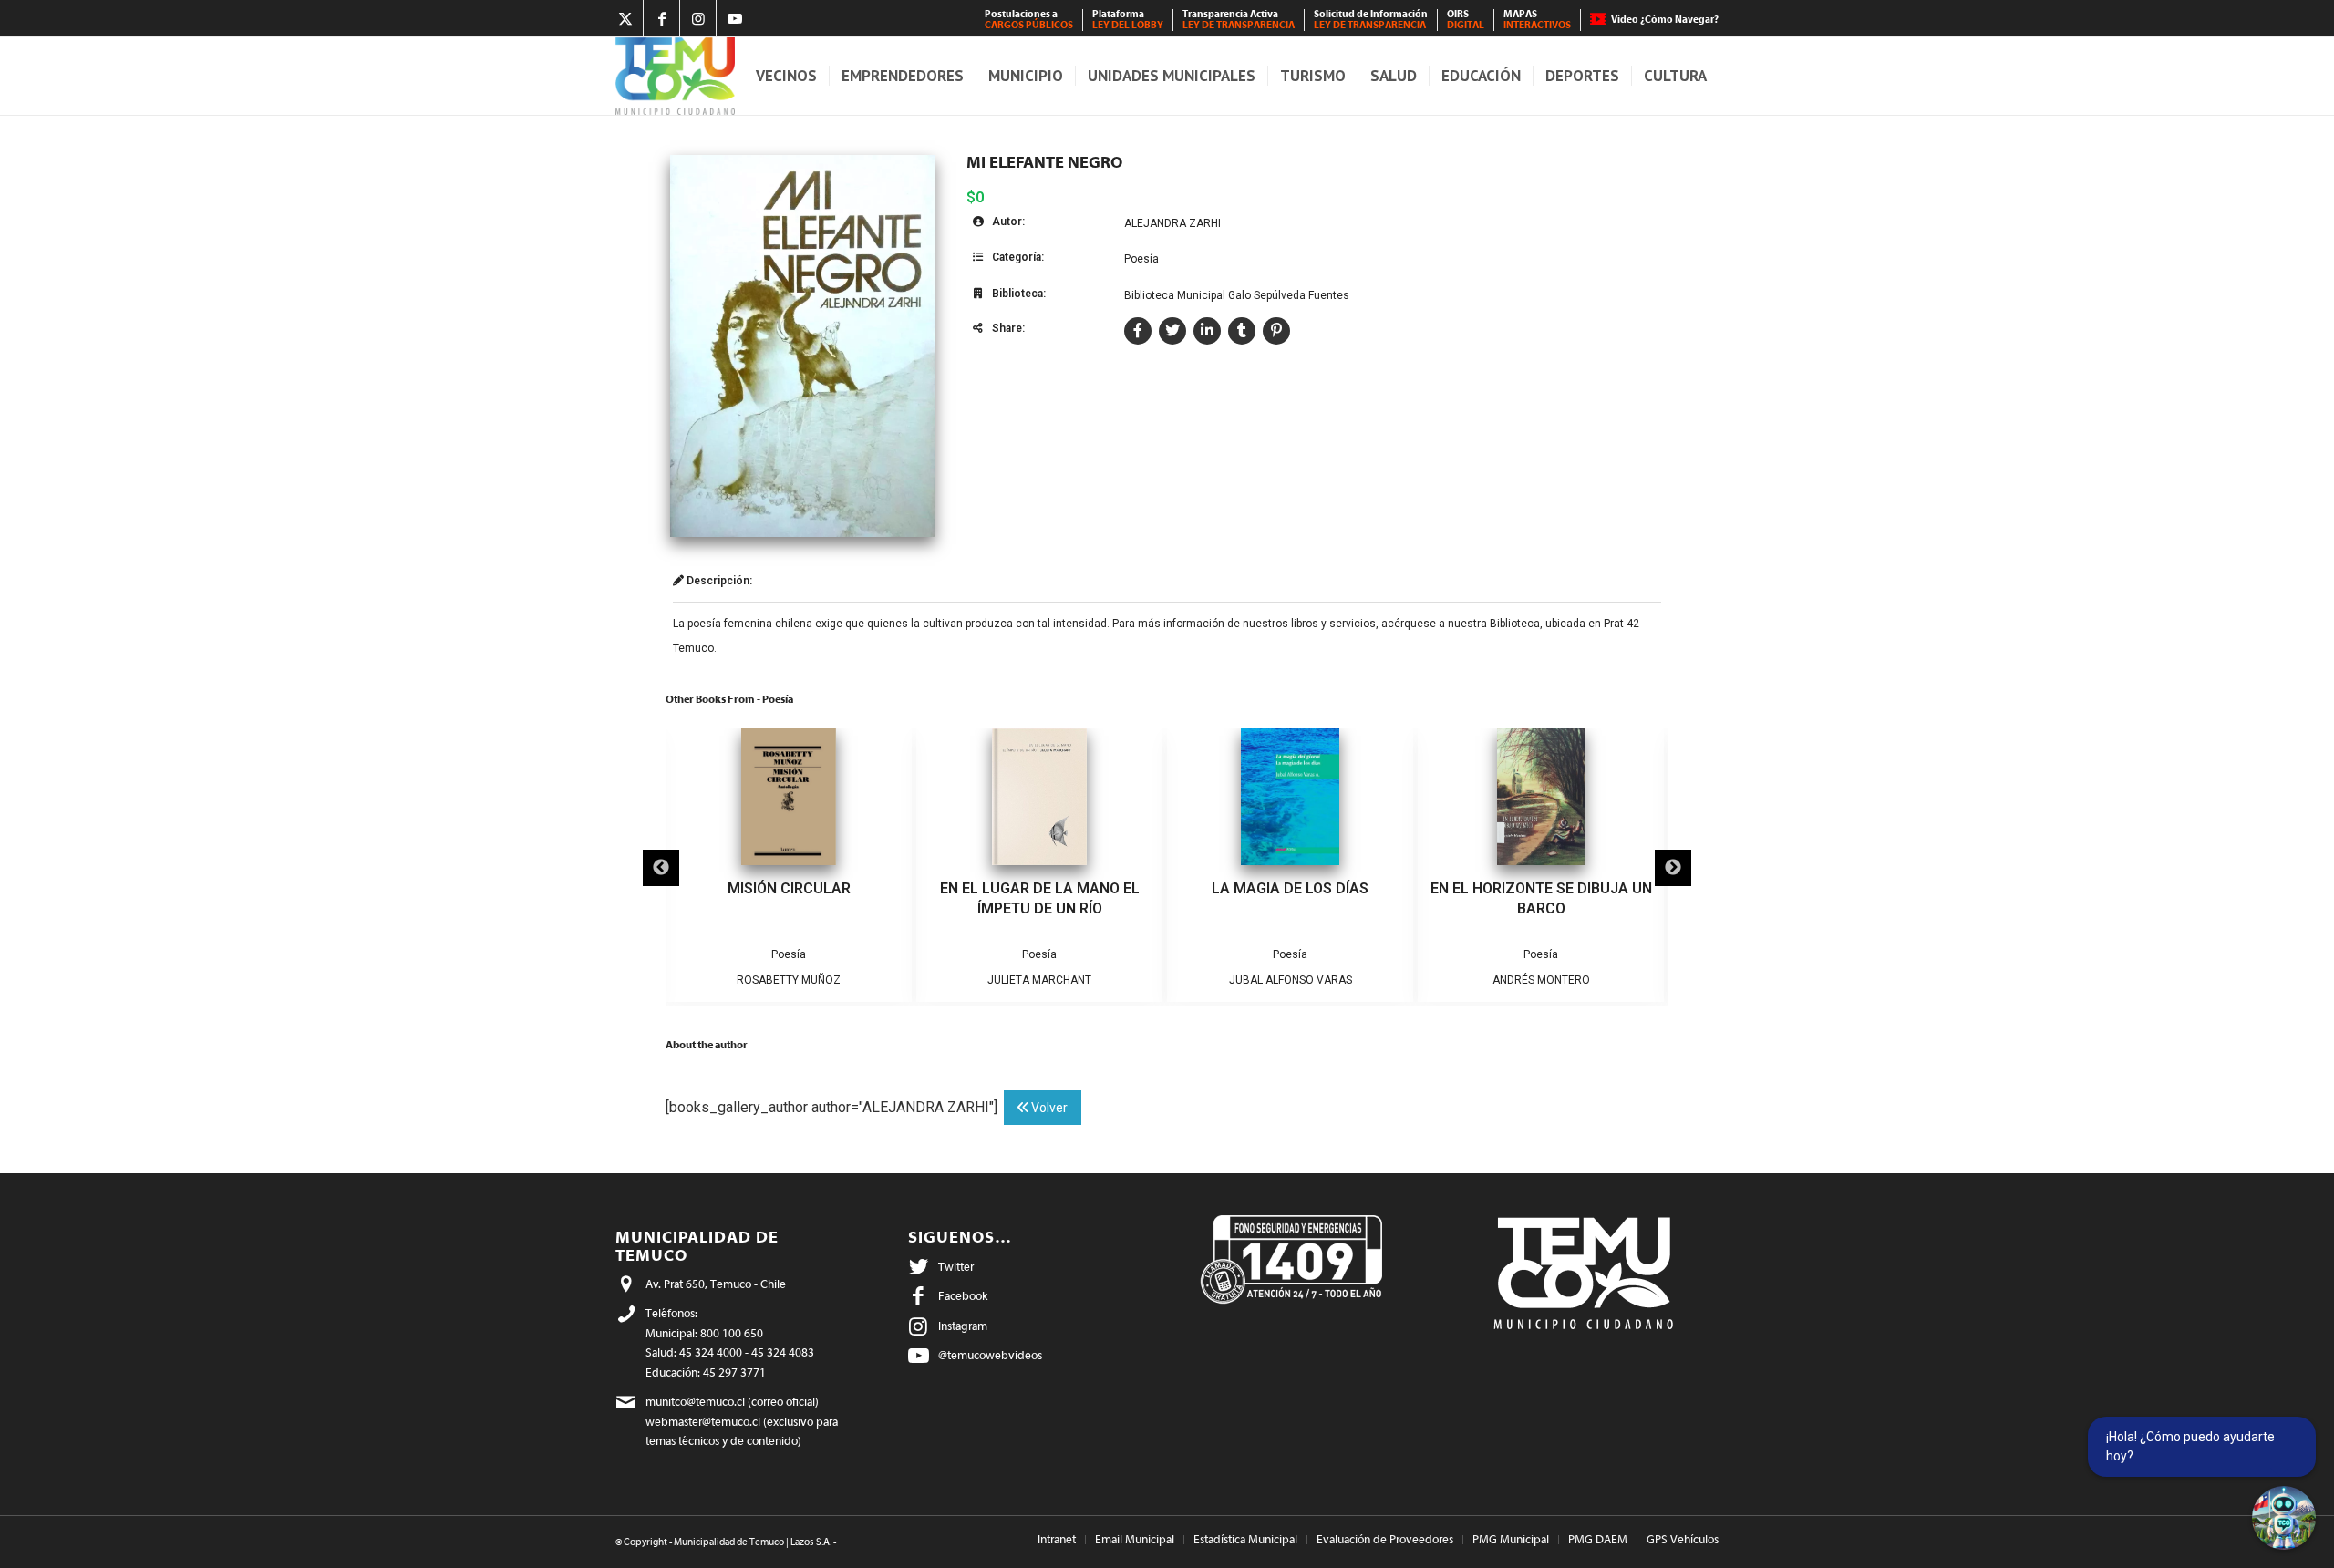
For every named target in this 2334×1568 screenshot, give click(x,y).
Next (1673, 868)
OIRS (1466, 20)
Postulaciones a (1029, 20)
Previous (661, 868)
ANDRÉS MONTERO (1541, 980)
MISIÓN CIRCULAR (789, 888)
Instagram (963, 1326)
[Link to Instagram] (698, 18)
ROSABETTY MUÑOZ (789, 980)
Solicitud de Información (1371, 20)
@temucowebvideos (990, 1355)
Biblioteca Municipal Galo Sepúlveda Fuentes (1237, 295)
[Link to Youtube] (735, 18)
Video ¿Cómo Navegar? (1665, 20)
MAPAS (1537, 20)
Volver (1048, 1108)
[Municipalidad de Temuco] (675, 76)
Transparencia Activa (1239, 20)
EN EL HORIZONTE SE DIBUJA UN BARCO (1541, 898)
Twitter (956, 1267)
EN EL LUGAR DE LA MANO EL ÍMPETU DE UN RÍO (1040, 898)
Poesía (1141, 259)
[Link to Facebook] (661, 18)
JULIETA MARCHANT (1039, 980)
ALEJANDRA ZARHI (1172, 223)
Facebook (963, 1296)
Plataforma (1128, 20)
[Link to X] (625, 18)
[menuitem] (1029, 20)
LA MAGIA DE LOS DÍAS (1290, 888)
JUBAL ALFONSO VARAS (1291, 980)
